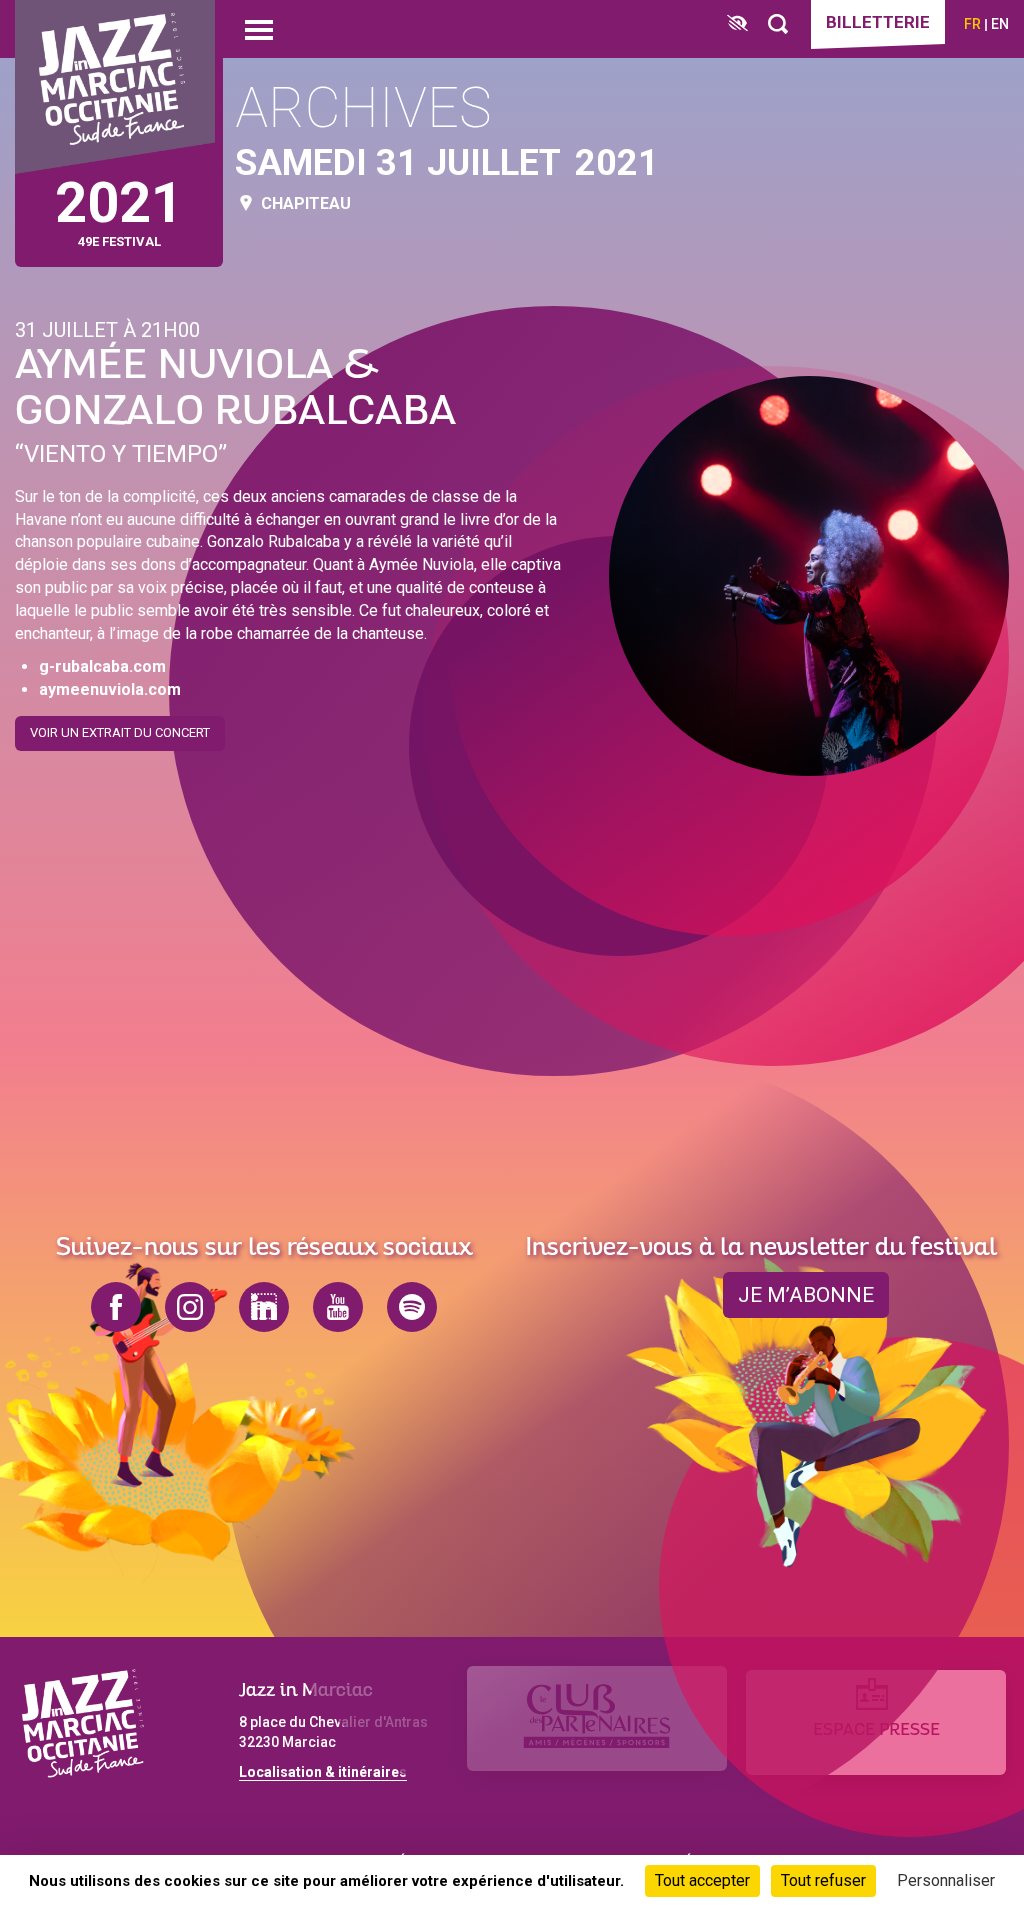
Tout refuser (823, 1880)
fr (972, 24)
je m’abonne (806, 1295)
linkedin (264, 1307)
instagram (190, 1307)
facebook (116, 1307)
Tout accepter (702, 1880)
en (1000, 24)
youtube (338, 1307)
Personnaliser (946, 1880)
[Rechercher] (778, 24)
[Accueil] (115, 87)
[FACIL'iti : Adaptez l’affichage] (737, 24)
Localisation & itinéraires (323, 1772)
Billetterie (878, 22)
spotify (412, 1307)
